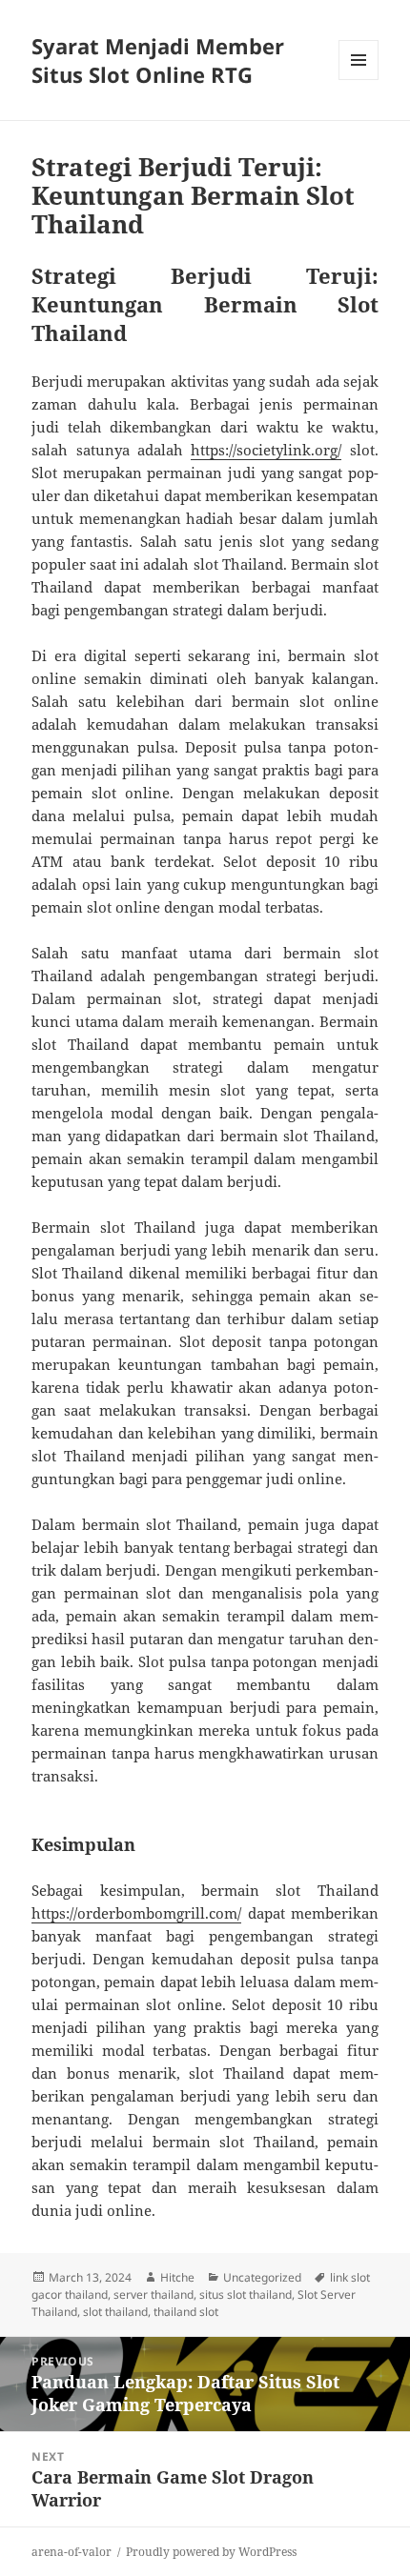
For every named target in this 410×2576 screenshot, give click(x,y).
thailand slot (186, 2312)
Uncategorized (262, 2277)
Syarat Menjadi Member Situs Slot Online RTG (158, 60)
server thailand (154, 2294)
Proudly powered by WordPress (211, 2552)
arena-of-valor (72, 2552)
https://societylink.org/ (266, 450)
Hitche (177, 2277)
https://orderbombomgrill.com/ (136, 1913)
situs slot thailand (246, 2294)
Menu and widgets (359, 80)
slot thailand (115, 2312)
